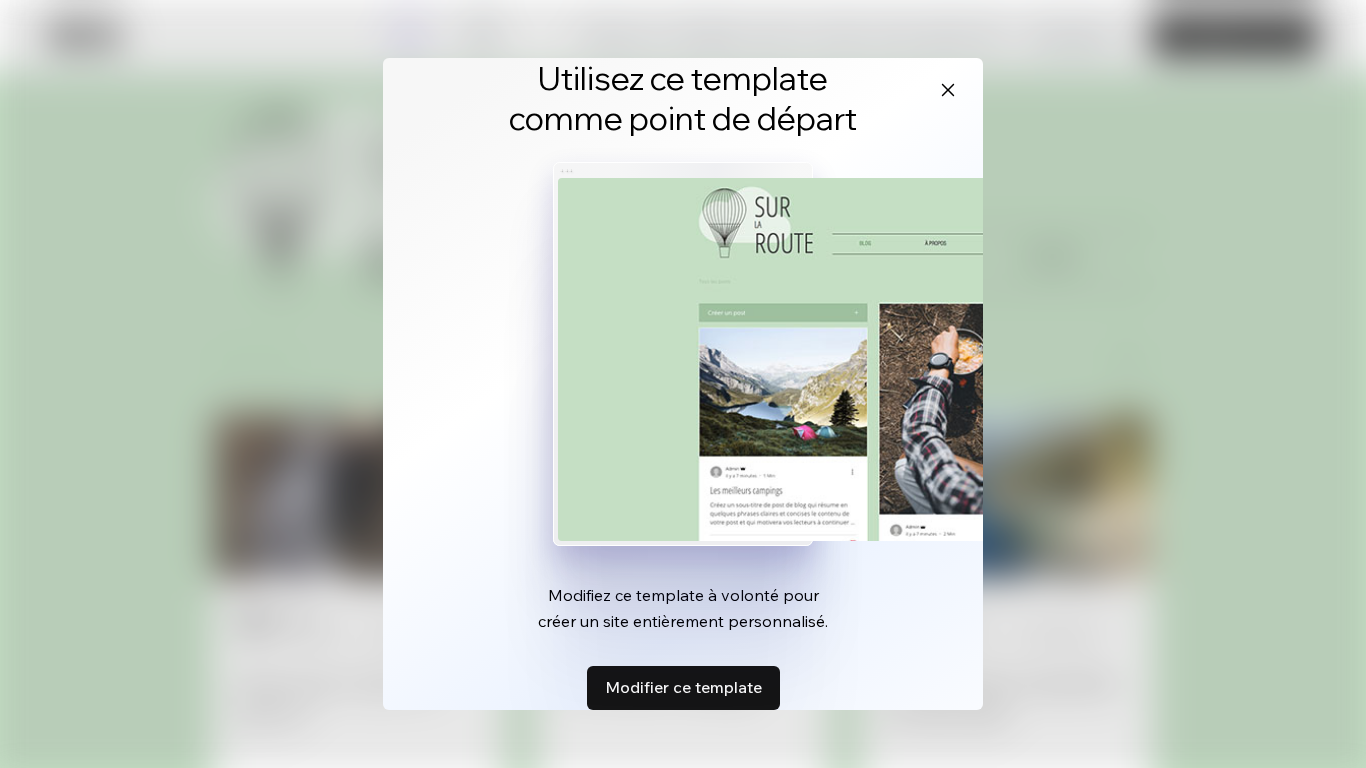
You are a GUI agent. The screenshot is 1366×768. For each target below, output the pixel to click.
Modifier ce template (683, 687)
